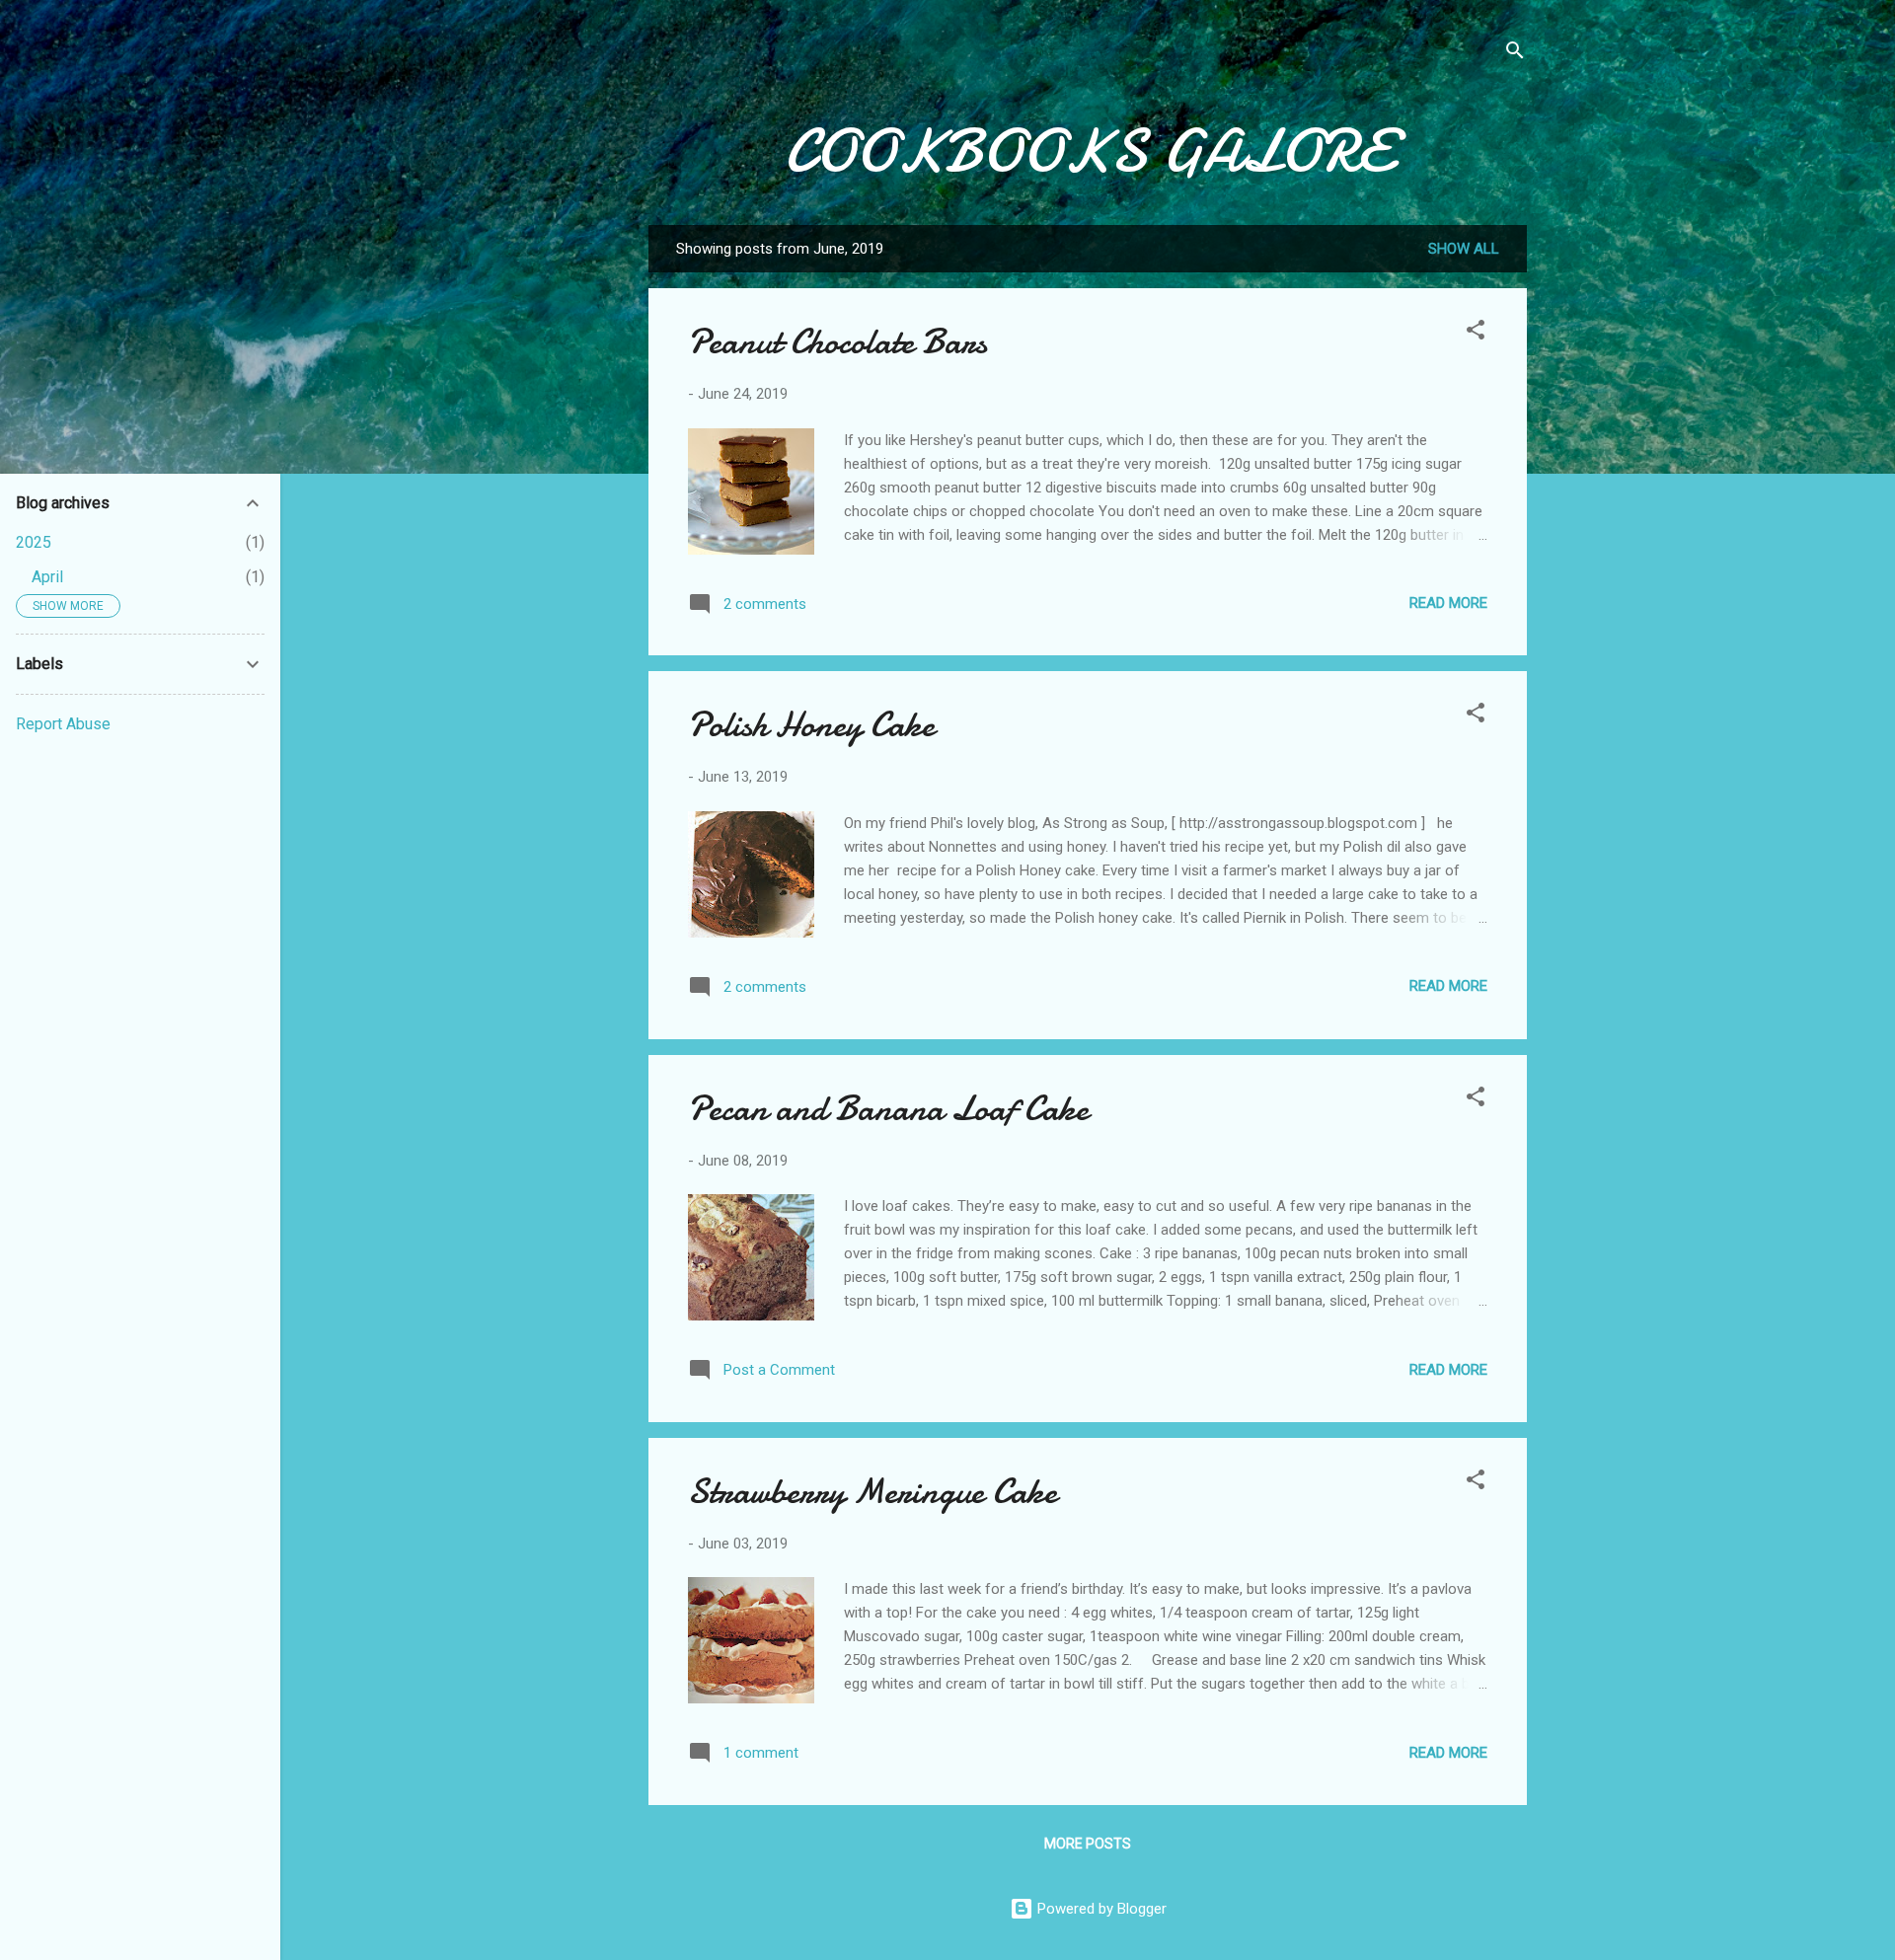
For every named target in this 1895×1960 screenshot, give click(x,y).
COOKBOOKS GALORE (1088, 151)
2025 (34, 542)
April (47, 577)
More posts (1088, 1844)
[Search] (1515, 54)
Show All (1464, 249)
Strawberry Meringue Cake (872, 1492)
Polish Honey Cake (811, 725)
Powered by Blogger (1100, 1909)
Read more (1448, 603)
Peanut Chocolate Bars (837, 342)
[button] (1476, 333)
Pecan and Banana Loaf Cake (888, 1109)
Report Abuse (63, 724)
